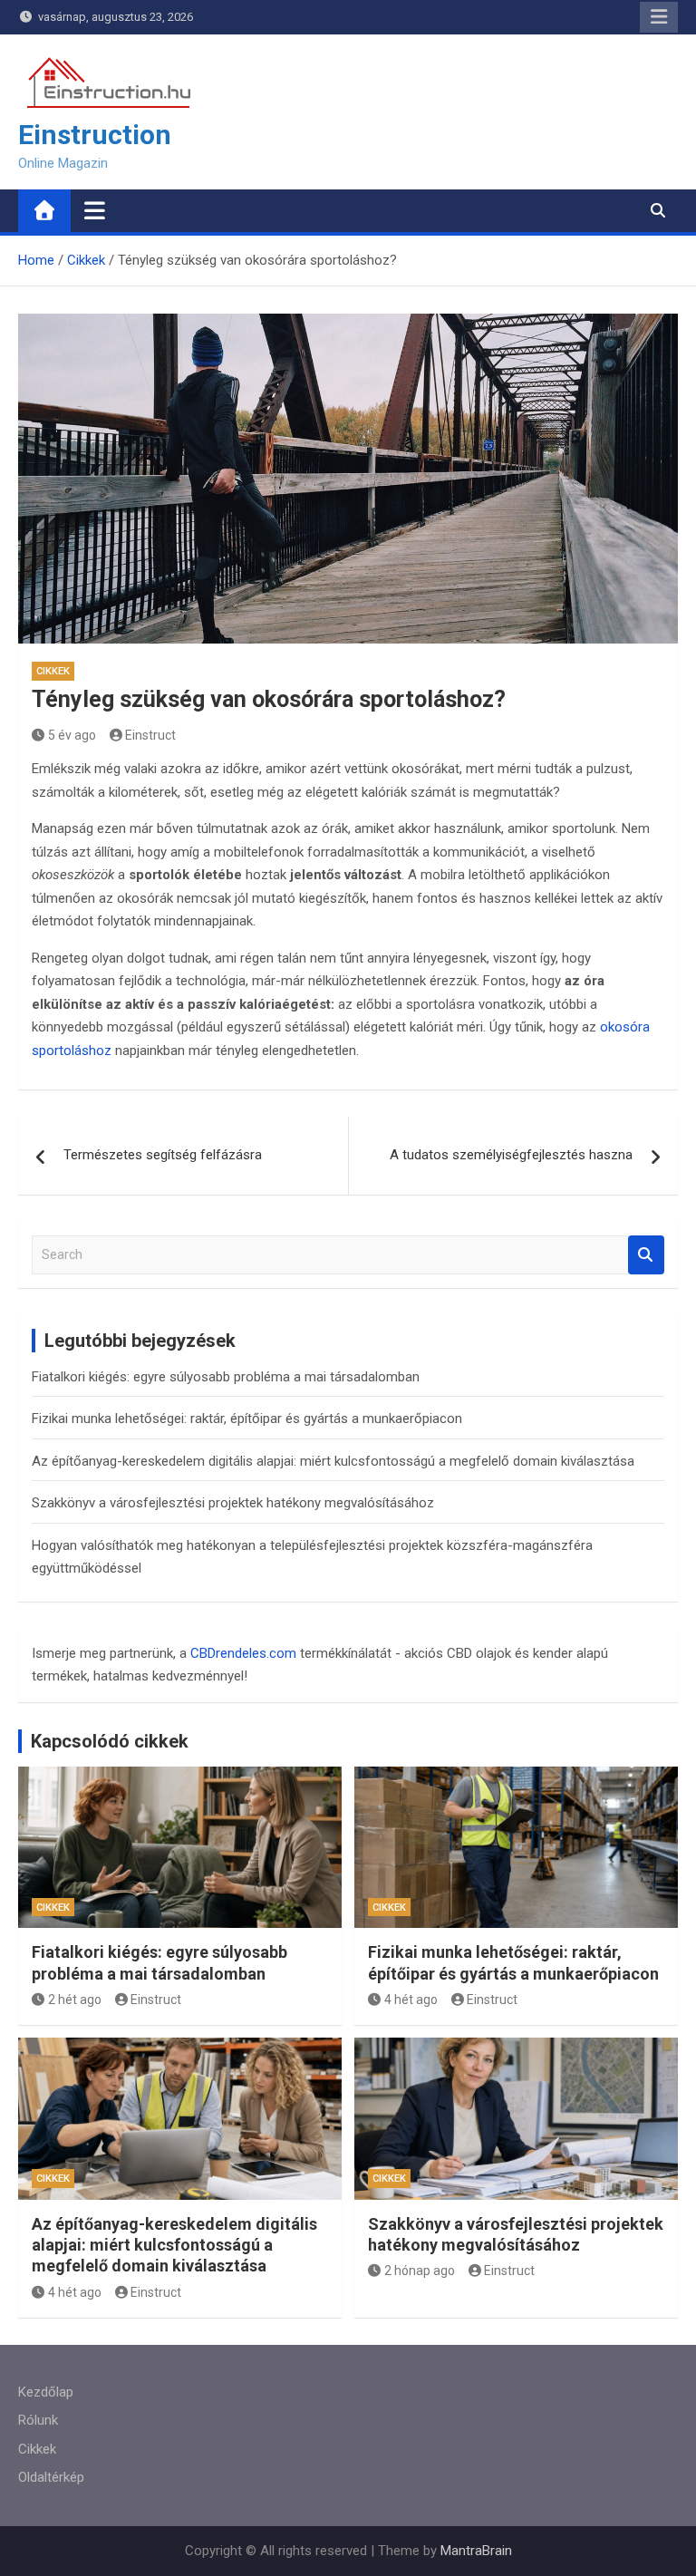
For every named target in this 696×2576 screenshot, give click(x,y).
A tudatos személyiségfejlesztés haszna (511, 1155)
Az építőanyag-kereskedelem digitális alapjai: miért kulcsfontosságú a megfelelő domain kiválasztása (333, 1461)
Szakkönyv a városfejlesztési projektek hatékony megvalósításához (233, 1503)
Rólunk (38, 2420)
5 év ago (72, 735)
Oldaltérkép (51, 2477)
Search (646, 1255)
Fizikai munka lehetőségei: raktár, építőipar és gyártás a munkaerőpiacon (247, 1419)
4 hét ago (411, 2000)
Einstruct (150, 735)
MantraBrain (476, 2551)
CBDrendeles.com (243, 1653)
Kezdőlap (46, 2392)
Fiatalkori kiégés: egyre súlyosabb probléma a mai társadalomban (226, 1377)
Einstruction (95, 135)
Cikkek (53, 671)
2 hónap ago (420, 2271)
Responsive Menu (659, 17)
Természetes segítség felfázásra (163, 1155)
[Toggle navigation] (95, 210)
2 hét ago (75, 2000)
